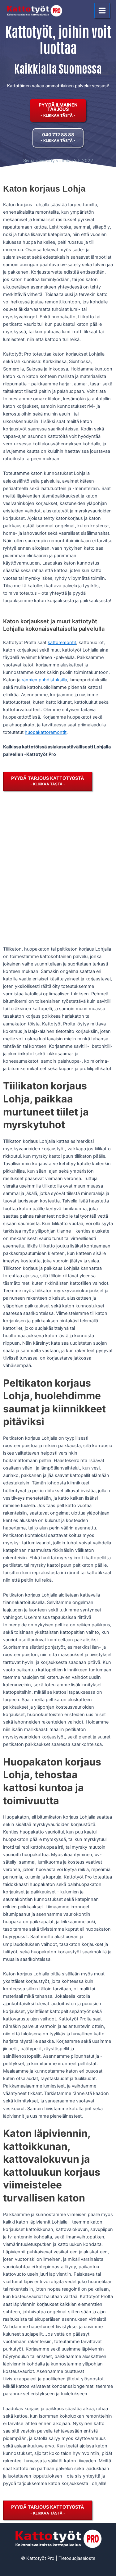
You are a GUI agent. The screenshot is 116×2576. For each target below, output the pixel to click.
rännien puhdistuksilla (44, 680)
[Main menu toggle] (102, 11)
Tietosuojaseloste (77, 2558)
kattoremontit (62, 643)
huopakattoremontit (46, 732)
